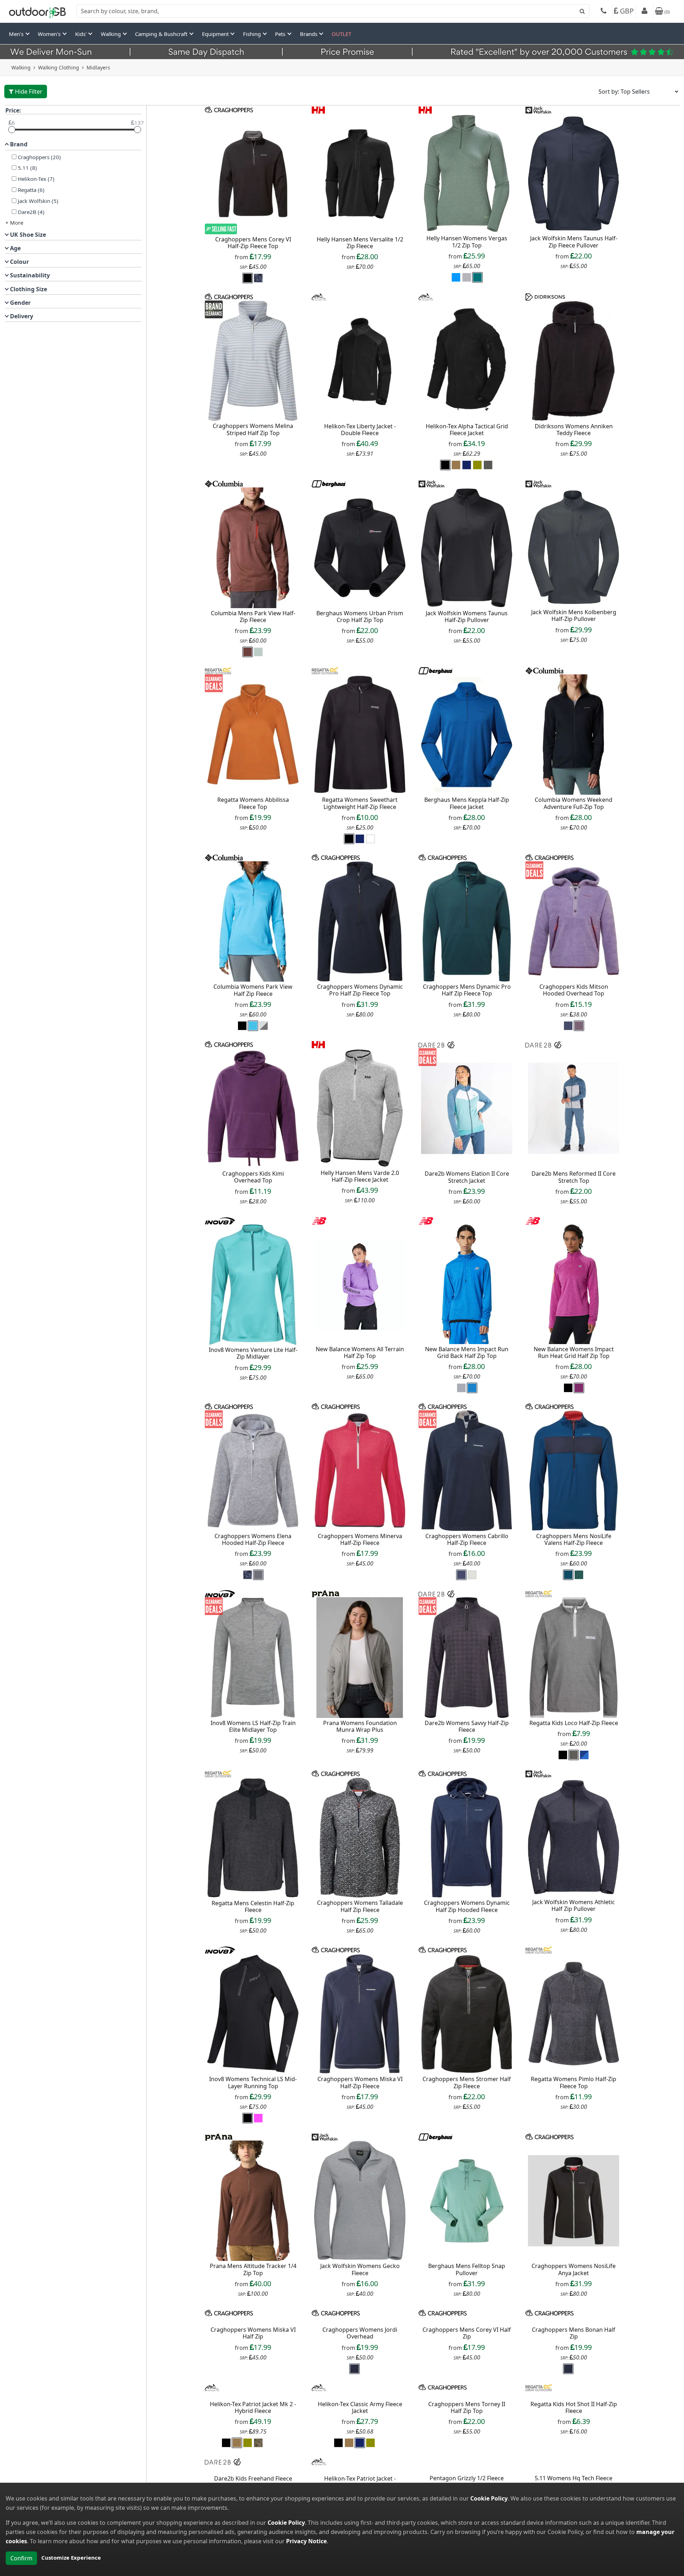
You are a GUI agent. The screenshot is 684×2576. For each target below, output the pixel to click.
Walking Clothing (59, 67)
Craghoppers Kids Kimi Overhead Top (253, 1177)
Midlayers (98, 67)
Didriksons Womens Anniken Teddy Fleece (574, 430)
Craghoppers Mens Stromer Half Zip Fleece (467, 2082)
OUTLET (341, 34)
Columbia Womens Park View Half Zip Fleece (253, 990)
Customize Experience (71, 2557)
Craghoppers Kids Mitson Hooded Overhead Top (574, 990)
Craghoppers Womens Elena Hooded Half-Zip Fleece (253, 1539)
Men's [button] (17, 34)
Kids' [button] (82, 34)
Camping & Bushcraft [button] (162, 34)
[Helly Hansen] (318, 109)
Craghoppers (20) (39, 157)
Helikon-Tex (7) (36, 179)
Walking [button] (112, 34)
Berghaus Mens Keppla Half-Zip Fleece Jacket (467, 803)
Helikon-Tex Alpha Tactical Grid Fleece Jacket (467, 430)
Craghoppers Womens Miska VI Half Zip (253, 2446)
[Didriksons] (545, 296)
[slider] (12, 130)
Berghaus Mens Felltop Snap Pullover (467, 2269)
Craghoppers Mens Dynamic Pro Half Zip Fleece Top (467, 990)
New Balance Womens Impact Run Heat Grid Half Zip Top (574, 1352)
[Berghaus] (329, 483)
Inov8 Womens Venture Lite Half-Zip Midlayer (253, 1353)
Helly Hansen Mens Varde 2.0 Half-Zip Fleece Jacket (360, 1176)
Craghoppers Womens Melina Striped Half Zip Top (253, 429)
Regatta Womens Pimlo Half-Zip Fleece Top (574, 2082)
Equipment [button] (216, 34)
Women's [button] (50, 34)
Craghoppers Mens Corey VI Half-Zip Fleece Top (253, 243)
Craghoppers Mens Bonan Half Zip (574, 2446)
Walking (21, 67)
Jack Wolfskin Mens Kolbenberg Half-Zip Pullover (574, 615)
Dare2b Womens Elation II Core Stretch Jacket (467, 1177)
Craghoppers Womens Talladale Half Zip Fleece (360, 1906)
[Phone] (603, 12)
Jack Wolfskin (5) (38, 201)
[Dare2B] (437, 1044)
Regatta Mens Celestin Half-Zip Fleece (253, 1906)
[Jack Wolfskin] (538, 109)
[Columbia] (224, 483)
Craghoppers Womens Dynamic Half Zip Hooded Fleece (467, 1906)
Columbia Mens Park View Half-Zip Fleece (253, 616)
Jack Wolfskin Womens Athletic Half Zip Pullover (574, 1905)
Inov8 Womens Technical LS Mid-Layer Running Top (253, 2082)
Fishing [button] (253, 34)
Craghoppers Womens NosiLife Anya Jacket (574, 2269)
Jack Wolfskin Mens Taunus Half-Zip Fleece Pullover (574, 242)
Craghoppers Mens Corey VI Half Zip (467, 2446)
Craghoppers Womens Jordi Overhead (360, 2446)
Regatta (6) (31, 190)
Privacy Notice (306, 2541)
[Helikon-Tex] (319, 296)
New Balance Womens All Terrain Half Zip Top (360, 1352)
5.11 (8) (27, 168)
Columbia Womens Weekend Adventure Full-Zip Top (574, 803)
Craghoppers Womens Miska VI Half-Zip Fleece (360, 2082)
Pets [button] (281, 34)
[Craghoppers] (229, 109)
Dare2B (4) (31, 212)
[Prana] (326, 1593)
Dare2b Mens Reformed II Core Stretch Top (574, 1177)
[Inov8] (220, 1220)
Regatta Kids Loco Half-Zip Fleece (574, 1723)
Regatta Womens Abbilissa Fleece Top (253, 803)
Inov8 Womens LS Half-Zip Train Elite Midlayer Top (253, 1726)
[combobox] (333, 11)
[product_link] (253, 174)
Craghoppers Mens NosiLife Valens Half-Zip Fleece (574, 1539)
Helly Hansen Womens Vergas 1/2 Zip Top (467, 242)
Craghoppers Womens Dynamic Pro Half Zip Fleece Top (360, 990)
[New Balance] (319, 1220)
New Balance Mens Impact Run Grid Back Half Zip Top (467, 1352)
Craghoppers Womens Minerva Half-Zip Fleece (360, 1539)
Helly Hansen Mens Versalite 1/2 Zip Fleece (360, 243)
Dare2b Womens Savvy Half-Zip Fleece (467, 1726)
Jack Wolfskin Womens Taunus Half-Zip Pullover (467, 616)
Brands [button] (309, 34)
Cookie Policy (489, 2498)
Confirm (21, 2558)
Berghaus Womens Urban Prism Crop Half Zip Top (360, 616)
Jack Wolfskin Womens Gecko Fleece (360, 2269)
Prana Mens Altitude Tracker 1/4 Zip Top (253, 2269)
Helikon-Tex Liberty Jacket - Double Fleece (360, 430)
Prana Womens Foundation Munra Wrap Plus (360, 1726)
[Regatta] (218, 670)
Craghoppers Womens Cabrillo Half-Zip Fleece (467, 1539)
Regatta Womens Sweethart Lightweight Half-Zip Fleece (360, 803)
